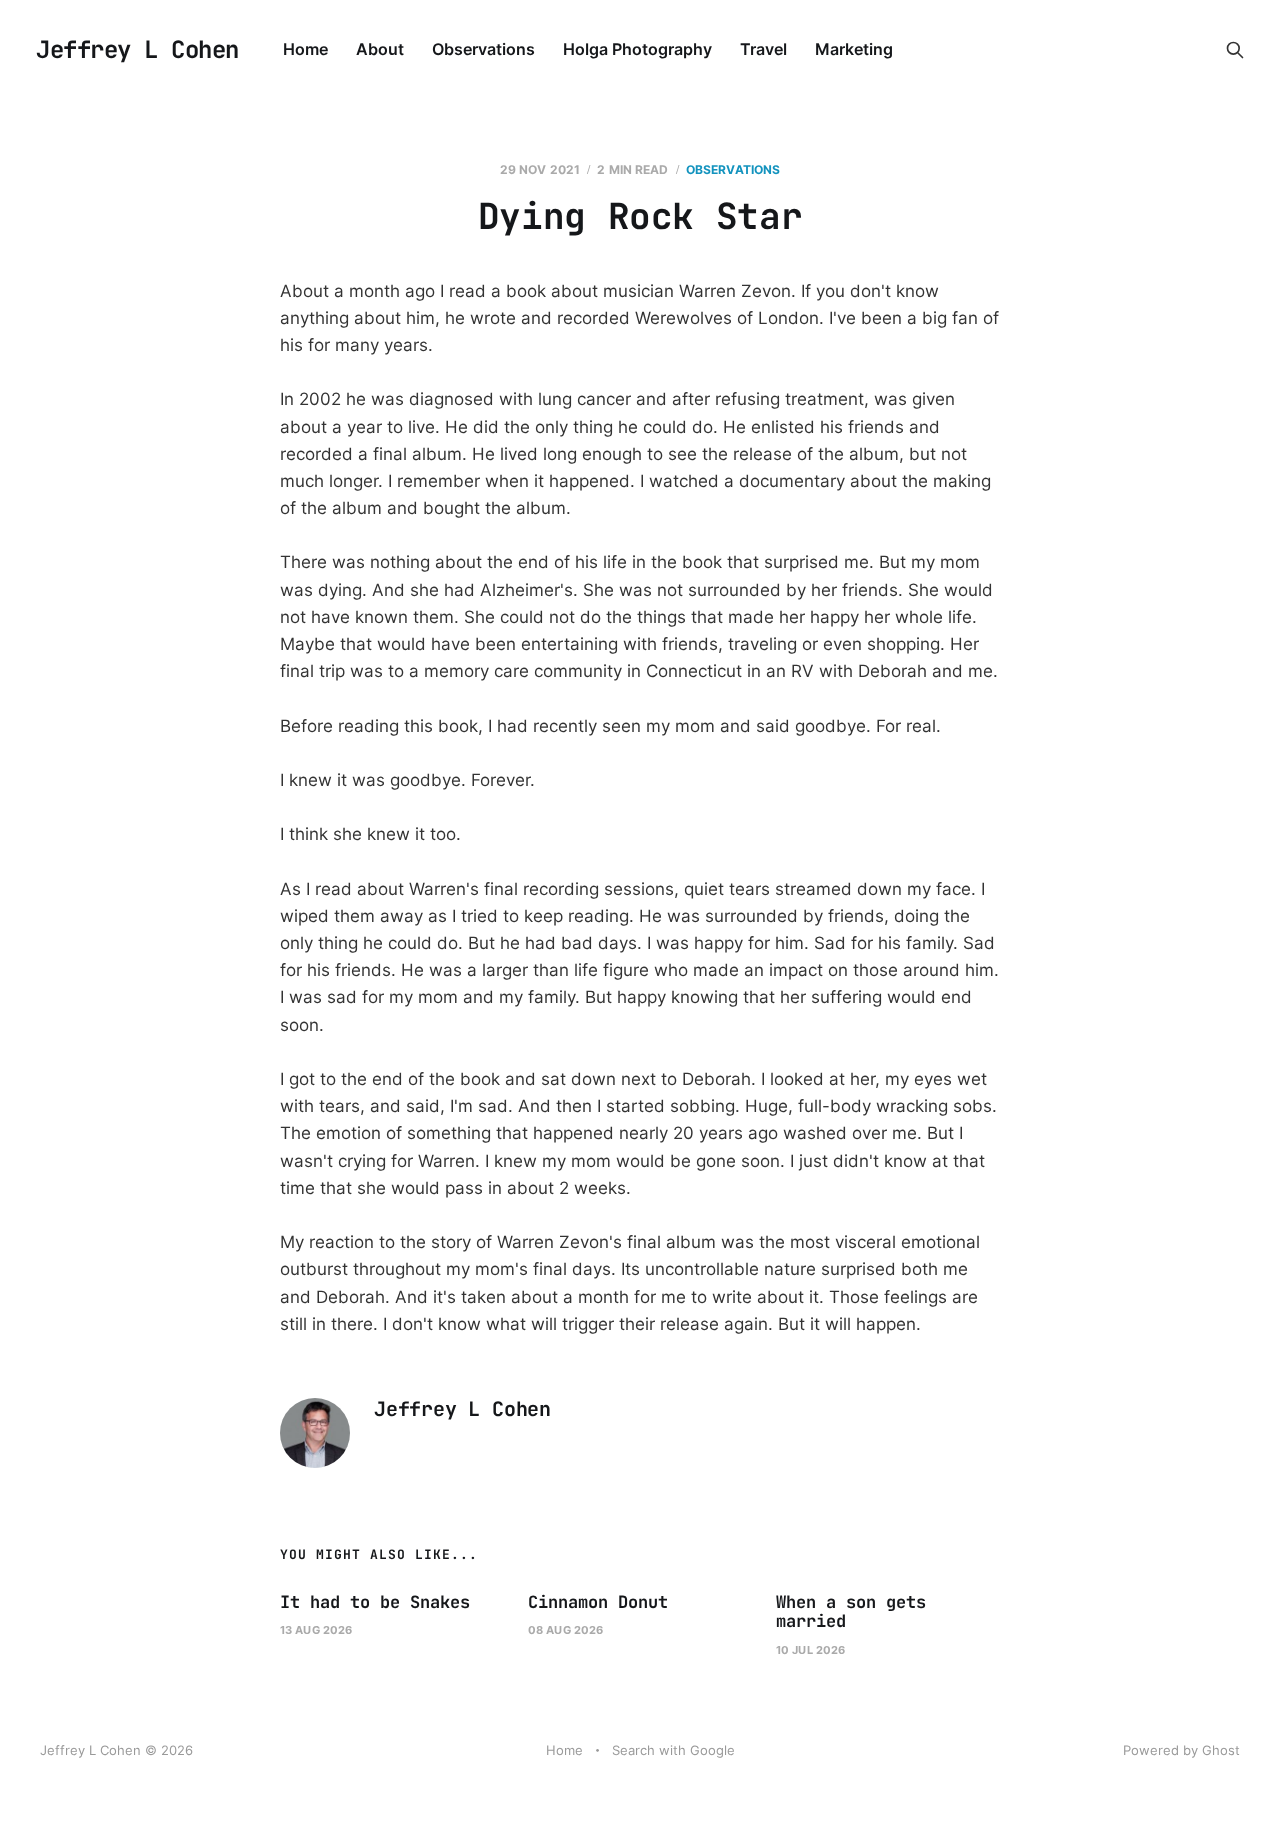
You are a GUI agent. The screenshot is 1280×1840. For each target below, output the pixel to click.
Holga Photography (637, 49)
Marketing (854, 49)
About (380, 49)
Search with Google (673, 1750)
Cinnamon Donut (598, 1602)
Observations (483, 49)
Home (305, 49)
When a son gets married (851, 1612)
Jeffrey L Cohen (137, 50)
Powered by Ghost (1181, 1750)
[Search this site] (1235, 50)
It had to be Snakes (375, 1602)
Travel (763, 49)
